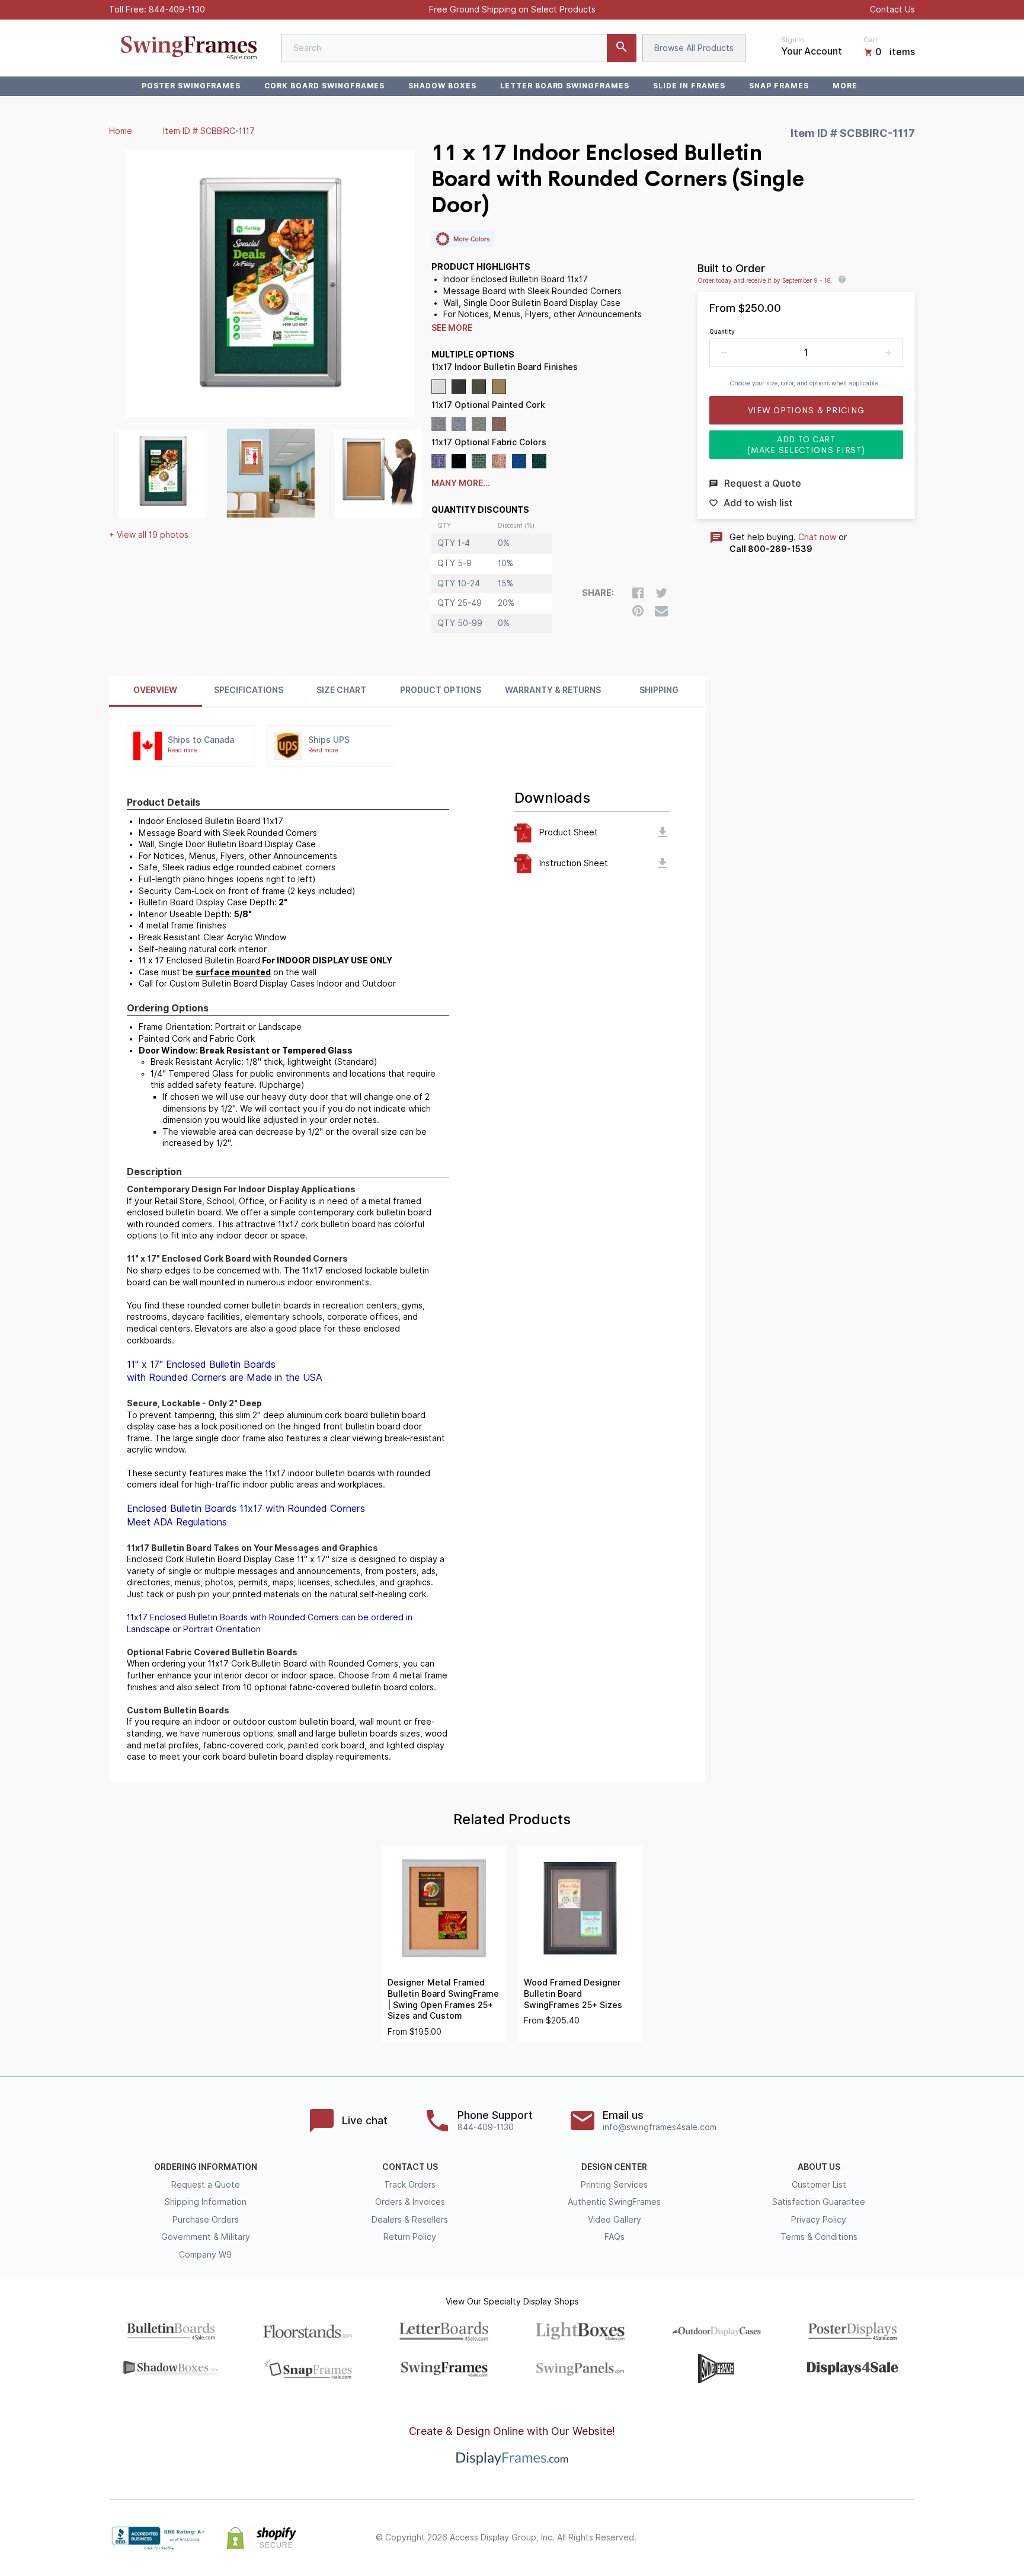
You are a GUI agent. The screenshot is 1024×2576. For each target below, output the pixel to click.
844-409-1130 (177, 9)
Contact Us (892, 9)
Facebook (804, 2538)
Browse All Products (694, 48)
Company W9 (205, 2255)
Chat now (817, 537)
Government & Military (206, 2237)
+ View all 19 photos (149, 535)
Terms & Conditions (819, 2237)
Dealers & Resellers (410, 2220)
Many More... (461, 483)
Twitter (830, 2538)
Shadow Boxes (442, 86)
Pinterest (856, 2538)
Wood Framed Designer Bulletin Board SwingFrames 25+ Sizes (573, 1994)
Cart (871, 40)
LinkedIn (882, 2538)
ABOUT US (819, 2167)
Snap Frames (779, 86)
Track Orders (410, 2185)
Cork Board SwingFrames (324, 86)
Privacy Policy (819, 2220)
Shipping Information (206, 2202)
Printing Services (614, 2185)
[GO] (622, 48)
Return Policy (410, 2237)
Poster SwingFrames (191, 86)
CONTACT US (410, 2167)
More (845, 86)
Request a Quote (206, 2185)
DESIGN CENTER (614, 2167)
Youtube (908, 2538)
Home (121, 131)
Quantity (722, 331)
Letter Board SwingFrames (565, 86)
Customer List (819, 2185)
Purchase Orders (206, 2220)
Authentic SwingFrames (614, 2202)
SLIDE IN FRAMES (689, 86)
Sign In (793, 40)
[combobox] (459, 48)
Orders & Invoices (410, 2202)
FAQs (615, 2237)
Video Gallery (615, 2220)
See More (452, 328)
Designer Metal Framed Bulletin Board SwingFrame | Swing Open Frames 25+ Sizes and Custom (443, 1999)
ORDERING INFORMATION (206, 2167)
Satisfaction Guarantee (819, 2202)
